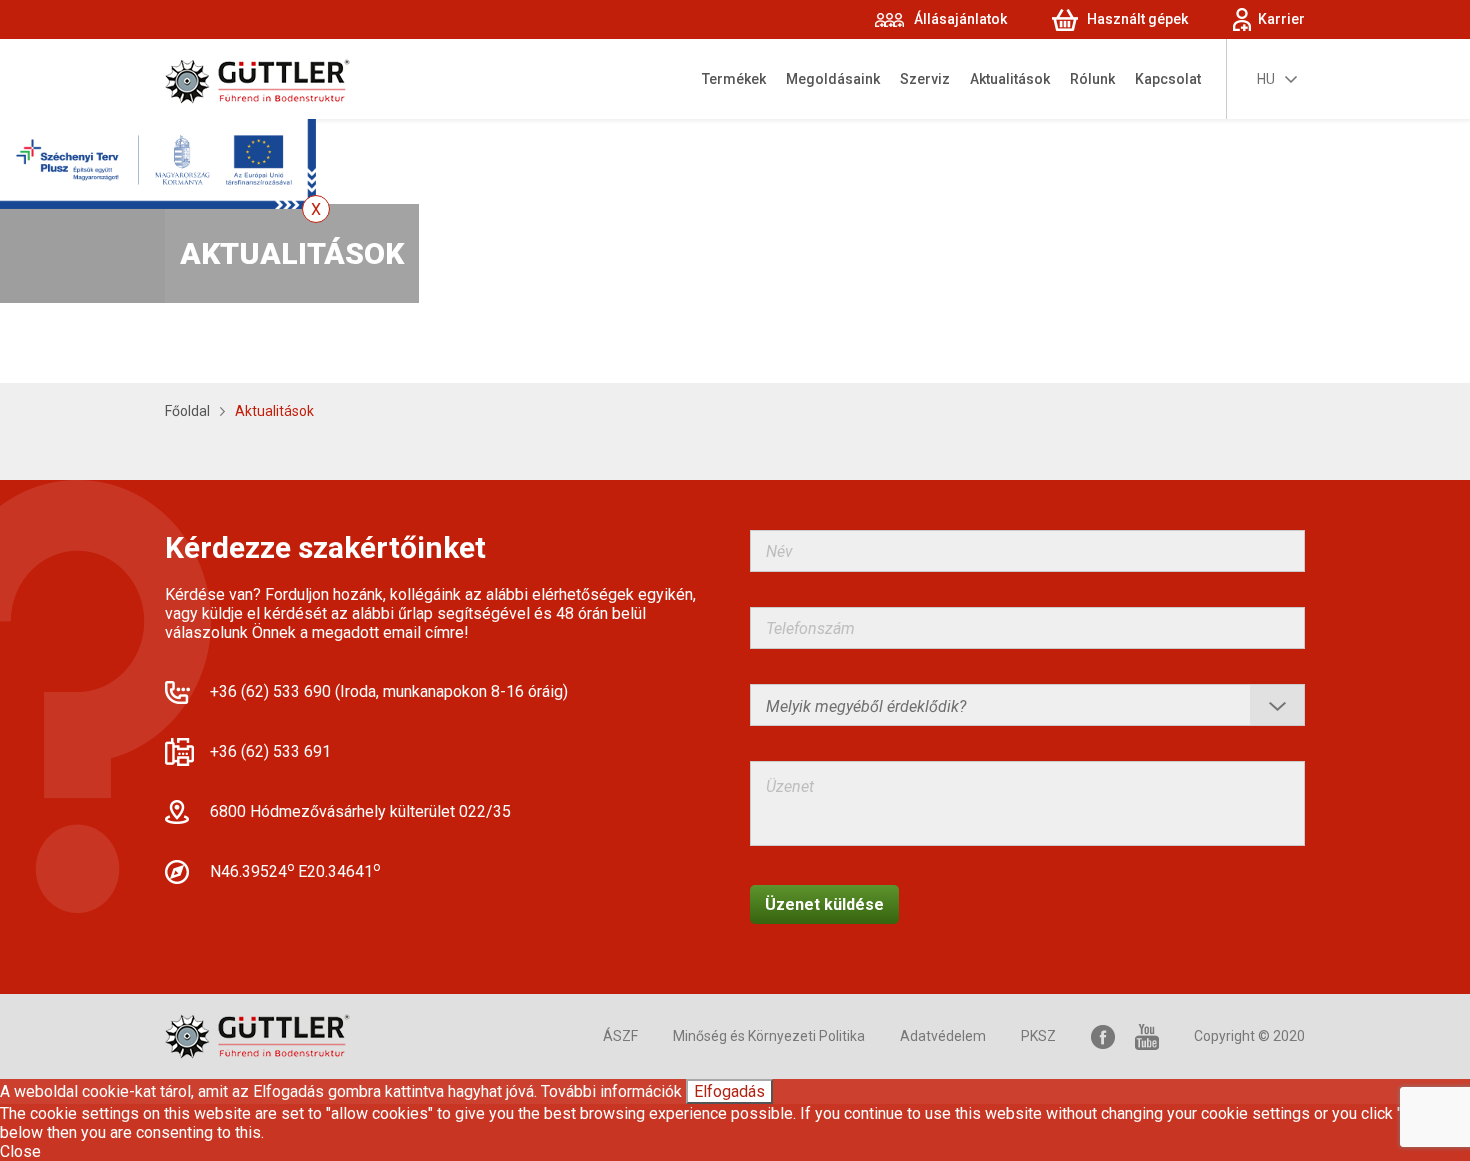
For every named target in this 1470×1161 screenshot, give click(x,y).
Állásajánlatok (960, 19)
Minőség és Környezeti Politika (769, 1036)
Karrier (1281, 19)
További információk (611, 1091)
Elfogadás (729, 1091)
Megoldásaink (833, 79)
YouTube (1147, 1036)
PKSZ (1038, 1036)
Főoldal (187, 411)
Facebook (1103, 1036)
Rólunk (1092, 79)
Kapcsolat (1168, 79)
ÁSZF (620, 1036)
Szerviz (925, 79)
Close (20, 1151)
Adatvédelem (943, 1036)
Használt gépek (1137, 19)
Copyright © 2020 (1249, 1036)
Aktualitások (1010, 79)
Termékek (734, 79)
